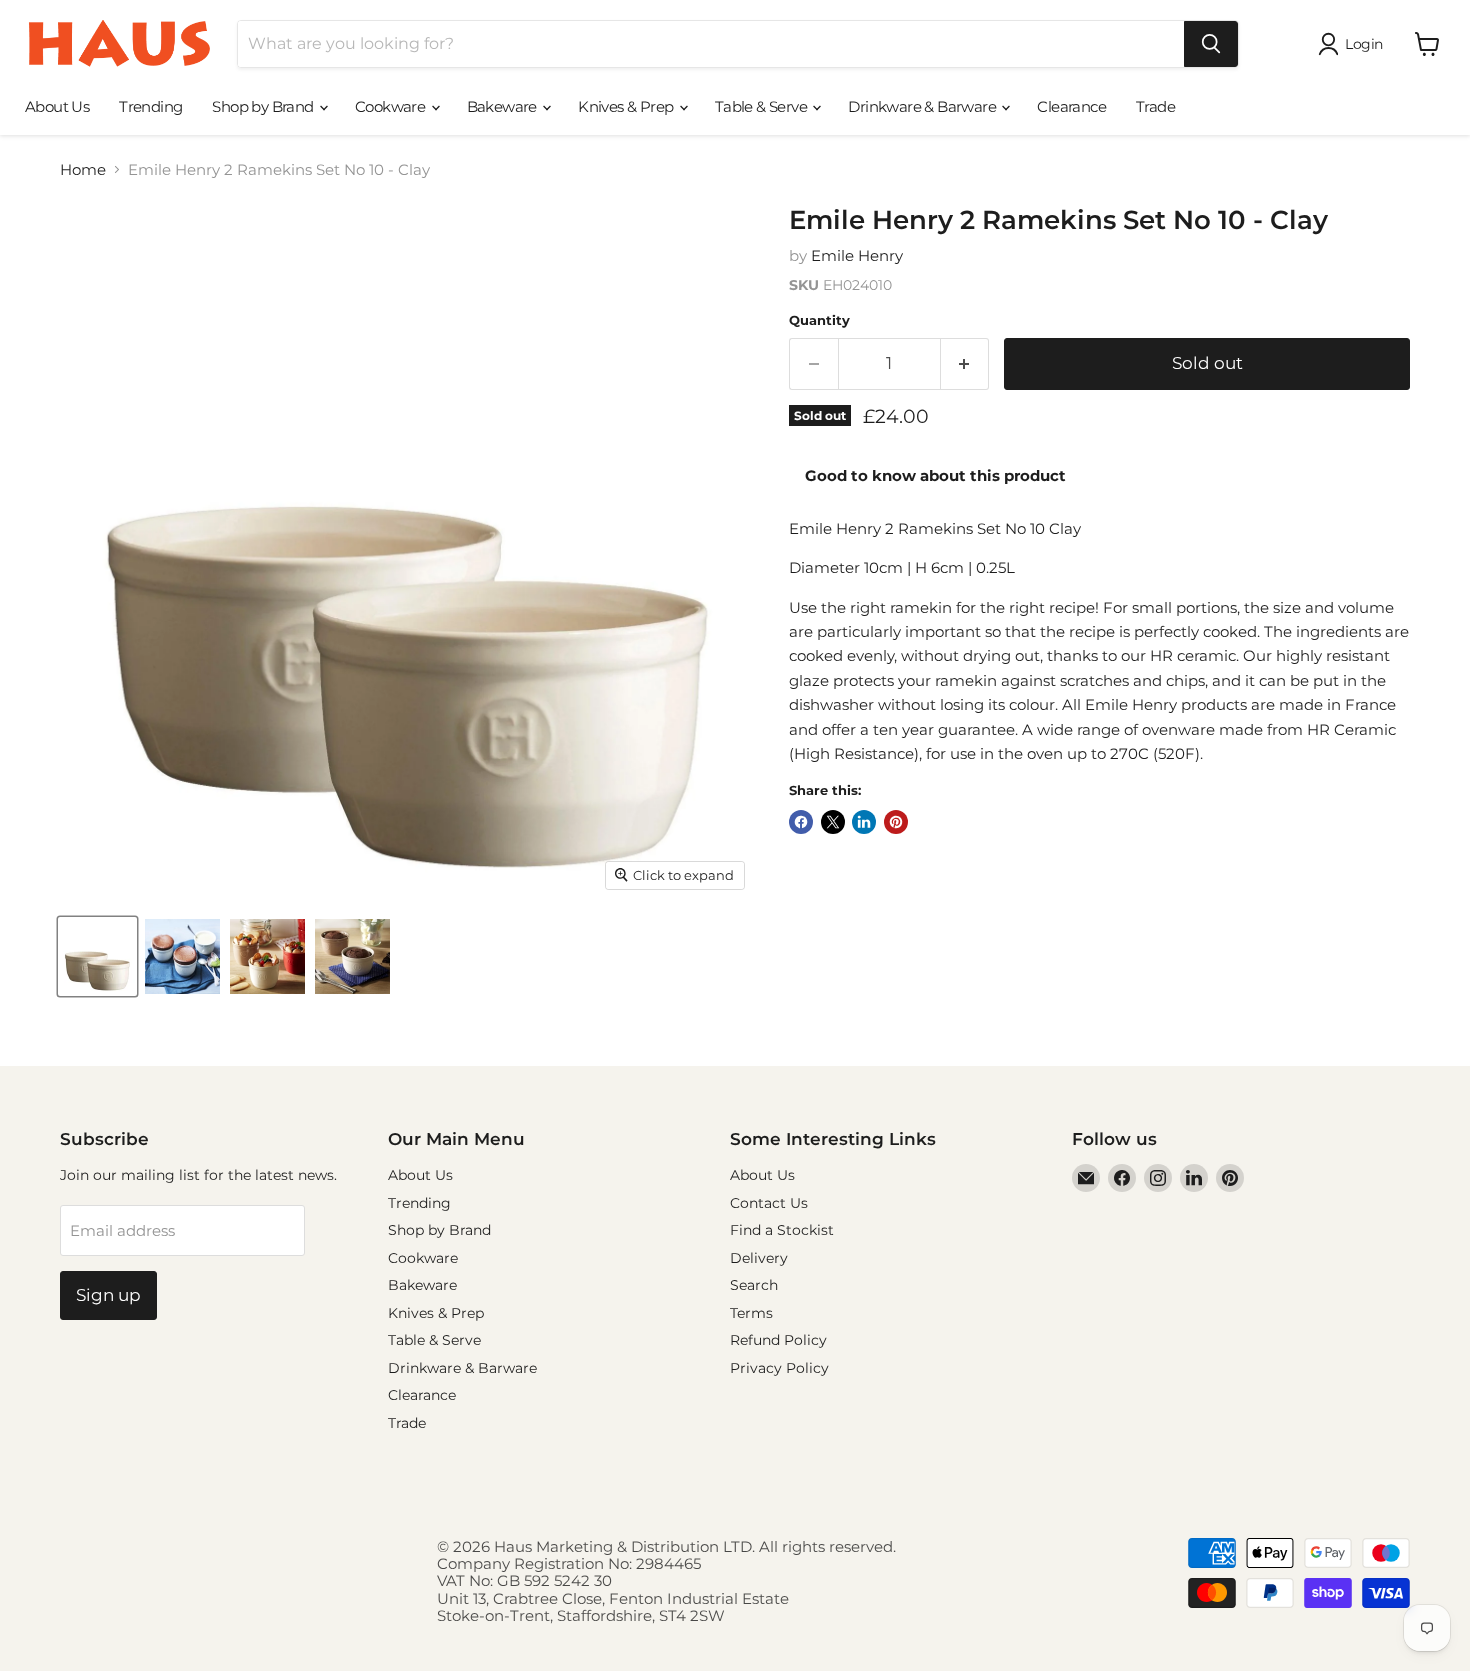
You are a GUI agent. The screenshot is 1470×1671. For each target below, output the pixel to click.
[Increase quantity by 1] (965, 363)
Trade (1155, 106)
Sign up (108, 1295)
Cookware (392, 106)
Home (83, 169)
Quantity (819, 320)
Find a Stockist (782, 1230)
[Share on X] (833, 822)
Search (754, 1285)
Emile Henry (857, 255)
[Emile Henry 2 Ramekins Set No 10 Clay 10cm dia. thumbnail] (97, 956)
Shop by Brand (264, 106)
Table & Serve (763, 106)
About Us (57, 106)
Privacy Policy (779, 1368)
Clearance (1071, 106)
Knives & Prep (627, 106)
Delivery (759, 1258)
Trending (150, 106)
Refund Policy (778, 1340)
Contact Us (769, 1203)
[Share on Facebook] (801, 822)
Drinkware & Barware (923, 106)
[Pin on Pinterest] (896, 822)
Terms (751, 1313)
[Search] (1211, 44)
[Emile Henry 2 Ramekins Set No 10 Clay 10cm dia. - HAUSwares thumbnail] (182, 956)
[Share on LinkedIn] (864, 822)
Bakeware (504, 106)
